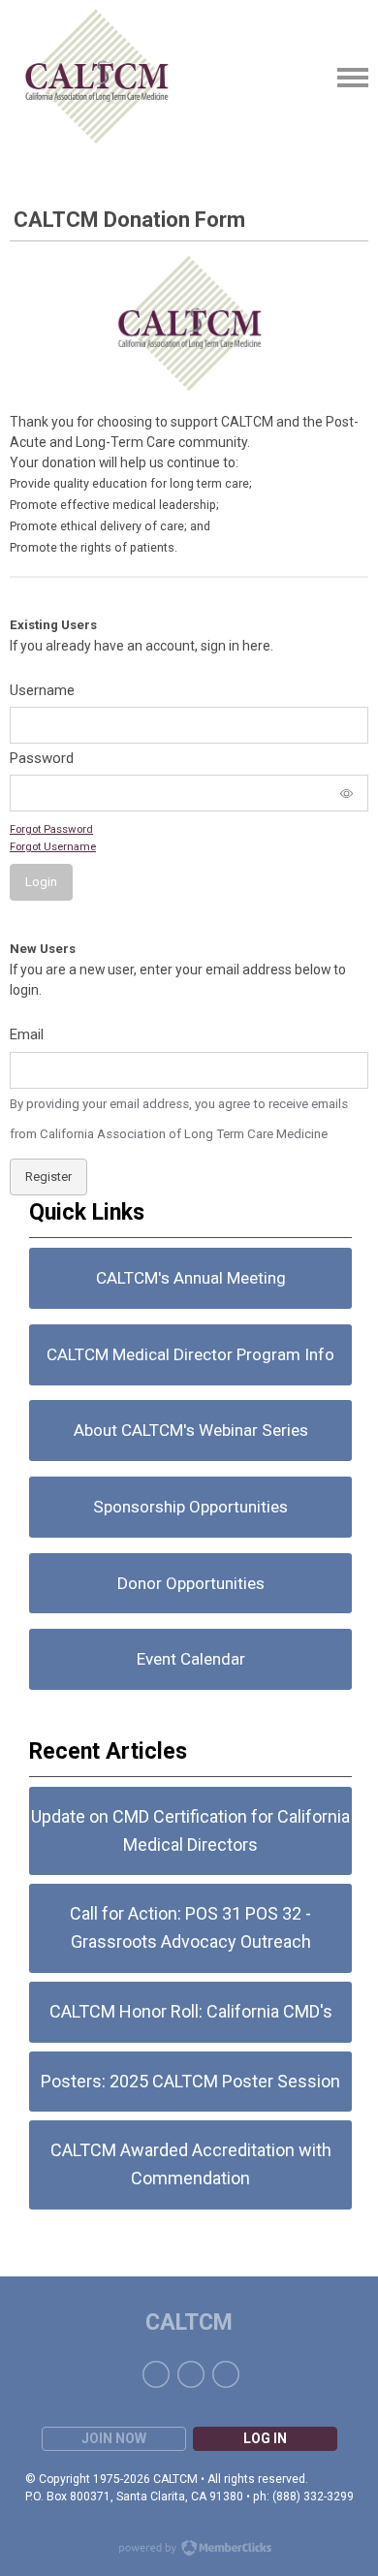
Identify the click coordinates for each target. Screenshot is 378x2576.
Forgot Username (53, 846)
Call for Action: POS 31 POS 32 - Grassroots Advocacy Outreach (190, 1927)
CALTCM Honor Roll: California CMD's (191, 2011)
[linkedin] (226, 2374)
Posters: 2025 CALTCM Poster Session (190, 2081)
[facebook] (156, 2374)
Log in (265, 2438)
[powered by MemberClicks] (189, 2550)
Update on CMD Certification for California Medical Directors (190, 1830)
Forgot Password (51, 829)
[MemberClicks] (97, 78)
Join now (114, 2438)
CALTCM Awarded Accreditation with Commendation (191, 2164)
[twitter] (191, 2374)
